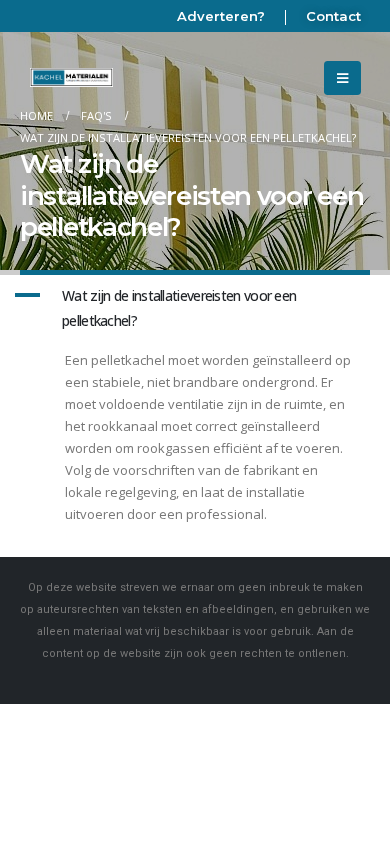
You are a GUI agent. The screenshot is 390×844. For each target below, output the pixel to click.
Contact (333, 16)
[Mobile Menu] (342, 78)
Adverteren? (221, 16)
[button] (195, 309)
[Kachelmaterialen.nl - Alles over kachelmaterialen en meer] (72, 78)
